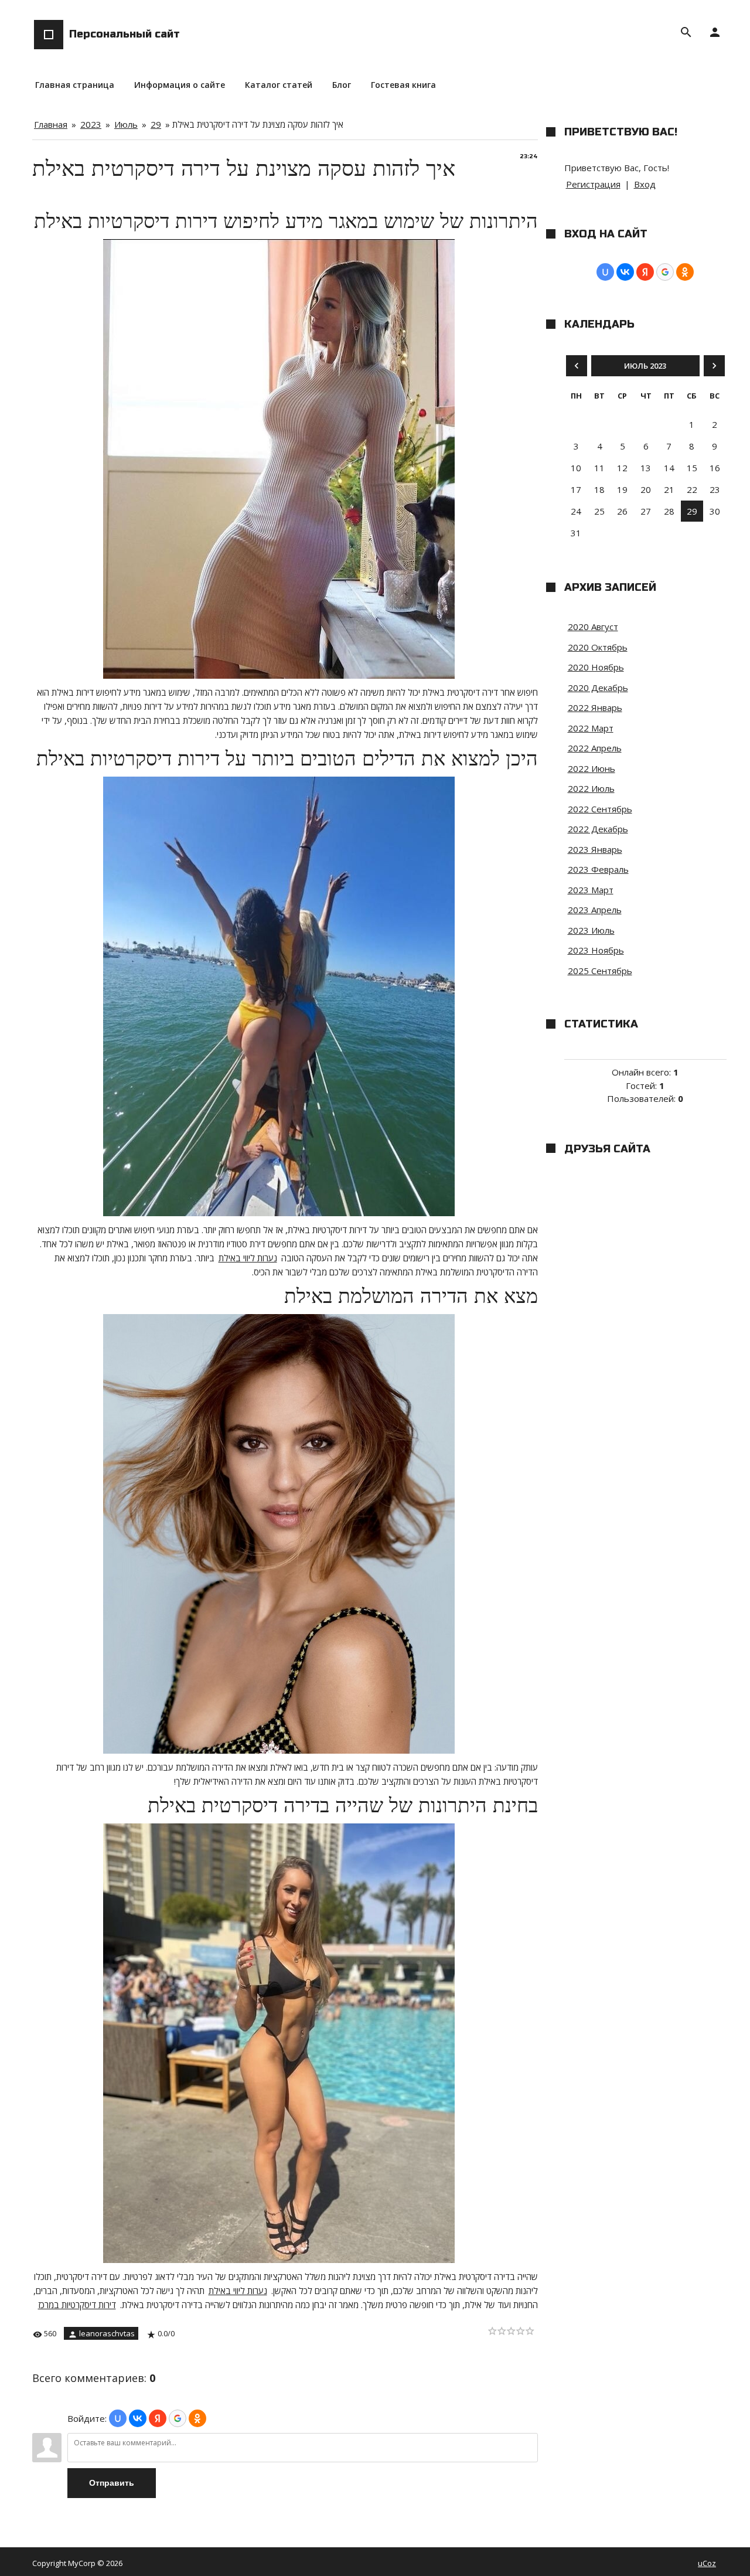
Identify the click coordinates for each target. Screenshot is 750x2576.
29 (156, 124)
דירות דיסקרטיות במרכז (77, 2305)
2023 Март (591, 890)
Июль (126, 124)
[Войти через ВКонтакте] (138, 2418)
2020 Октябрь (598, 647)
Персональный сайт (125, 34)
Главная (51, 124)
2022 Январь (595, 707)
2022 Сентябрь (600, 809)
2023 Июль (591, 930)
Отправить (112, 2483)
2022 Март (591, 728)
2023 (91, 124)
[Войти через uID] (118, 2418)
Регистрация (593, 184)
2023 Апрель (595, 910)
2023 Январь (595, 849)
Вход (645, 184)
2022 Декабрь (598, 829)
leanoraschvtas (107, 2333)
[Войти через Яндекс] (158, 2418)
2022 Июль (591, 788)
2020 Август (593, 627)
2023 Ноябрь (596, 950)
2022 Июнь (592, 768)
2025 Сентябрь (600, 971)
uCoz (707, 2563)
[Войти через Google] (178, 2418)
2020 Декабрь (598, 688)
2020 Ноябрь (596, 667)
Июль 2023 (645, 366)
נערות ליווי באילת (248, 1258)
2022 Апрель (595, 748)
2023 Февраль (598, 869)
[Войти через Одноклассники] (197, 2418)
